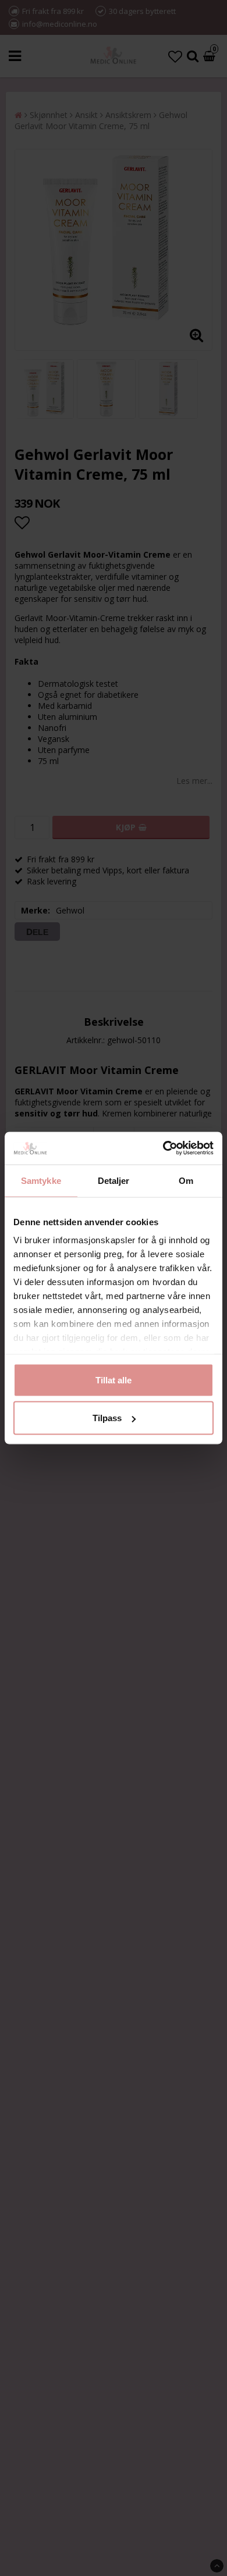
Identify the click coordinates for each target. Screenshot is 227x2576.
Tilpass (107, 1418)
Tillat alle (114, 1380)
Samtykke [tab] (41, 1180)
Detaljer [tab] (114, 1180)
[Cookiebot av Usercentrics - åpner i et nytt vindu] (163, 1148)
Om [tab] (186, 1180)
